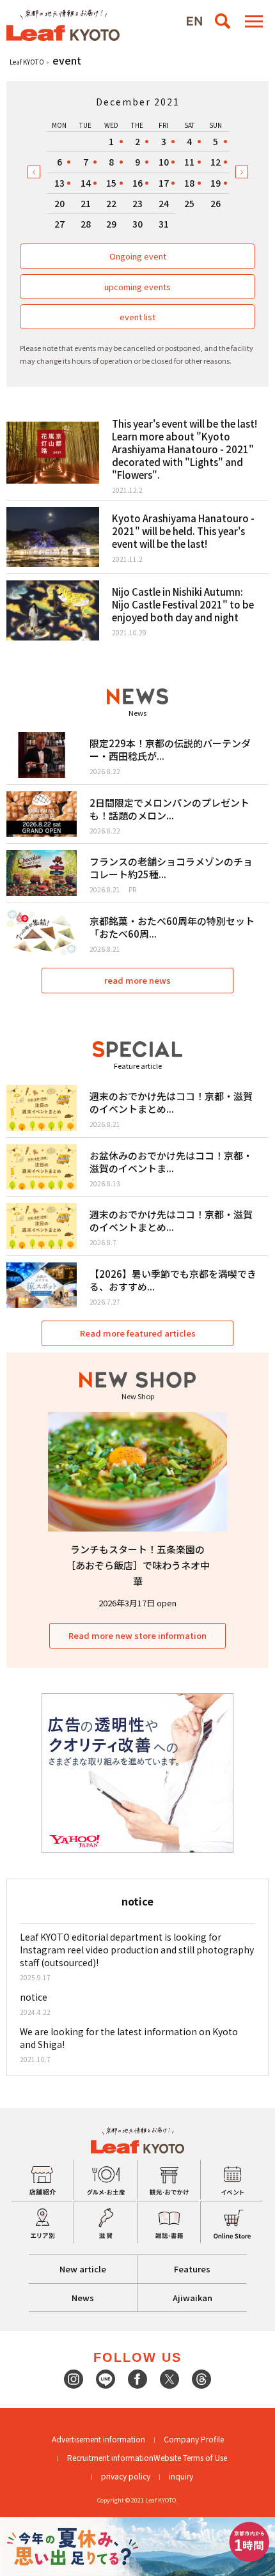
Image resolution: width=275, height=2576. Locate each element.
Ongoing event (138, 256)
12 (216, 162)
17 (164, 183)
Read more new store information (137, 1635)
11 (189, 162)
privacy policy (126, 2476)
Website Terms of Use (190, 2457)
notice (34, 1997)
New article (83, 2269)
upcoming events (137, 287)
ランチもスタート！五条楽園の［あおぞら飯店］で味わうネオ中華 (138, 1565)
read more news (137, 980)
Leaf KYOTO (27, 62)
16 (137, 183)
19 (216, 183)
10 (164, 162)
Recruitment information (110, 2457)
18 (189, 183)
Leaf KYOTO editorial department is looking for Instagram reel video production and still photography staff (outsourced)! (137, 1950)
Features (192, 2269)
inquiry (181, 2476)
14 (86, 183)
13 (59, 183)
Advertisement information (98, 2439)
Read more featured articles (138, 1333)
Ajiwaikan (192, 2298)
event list (137, 317)
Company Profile (194, 2439)
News (83, 2298)
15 (111, 183)
